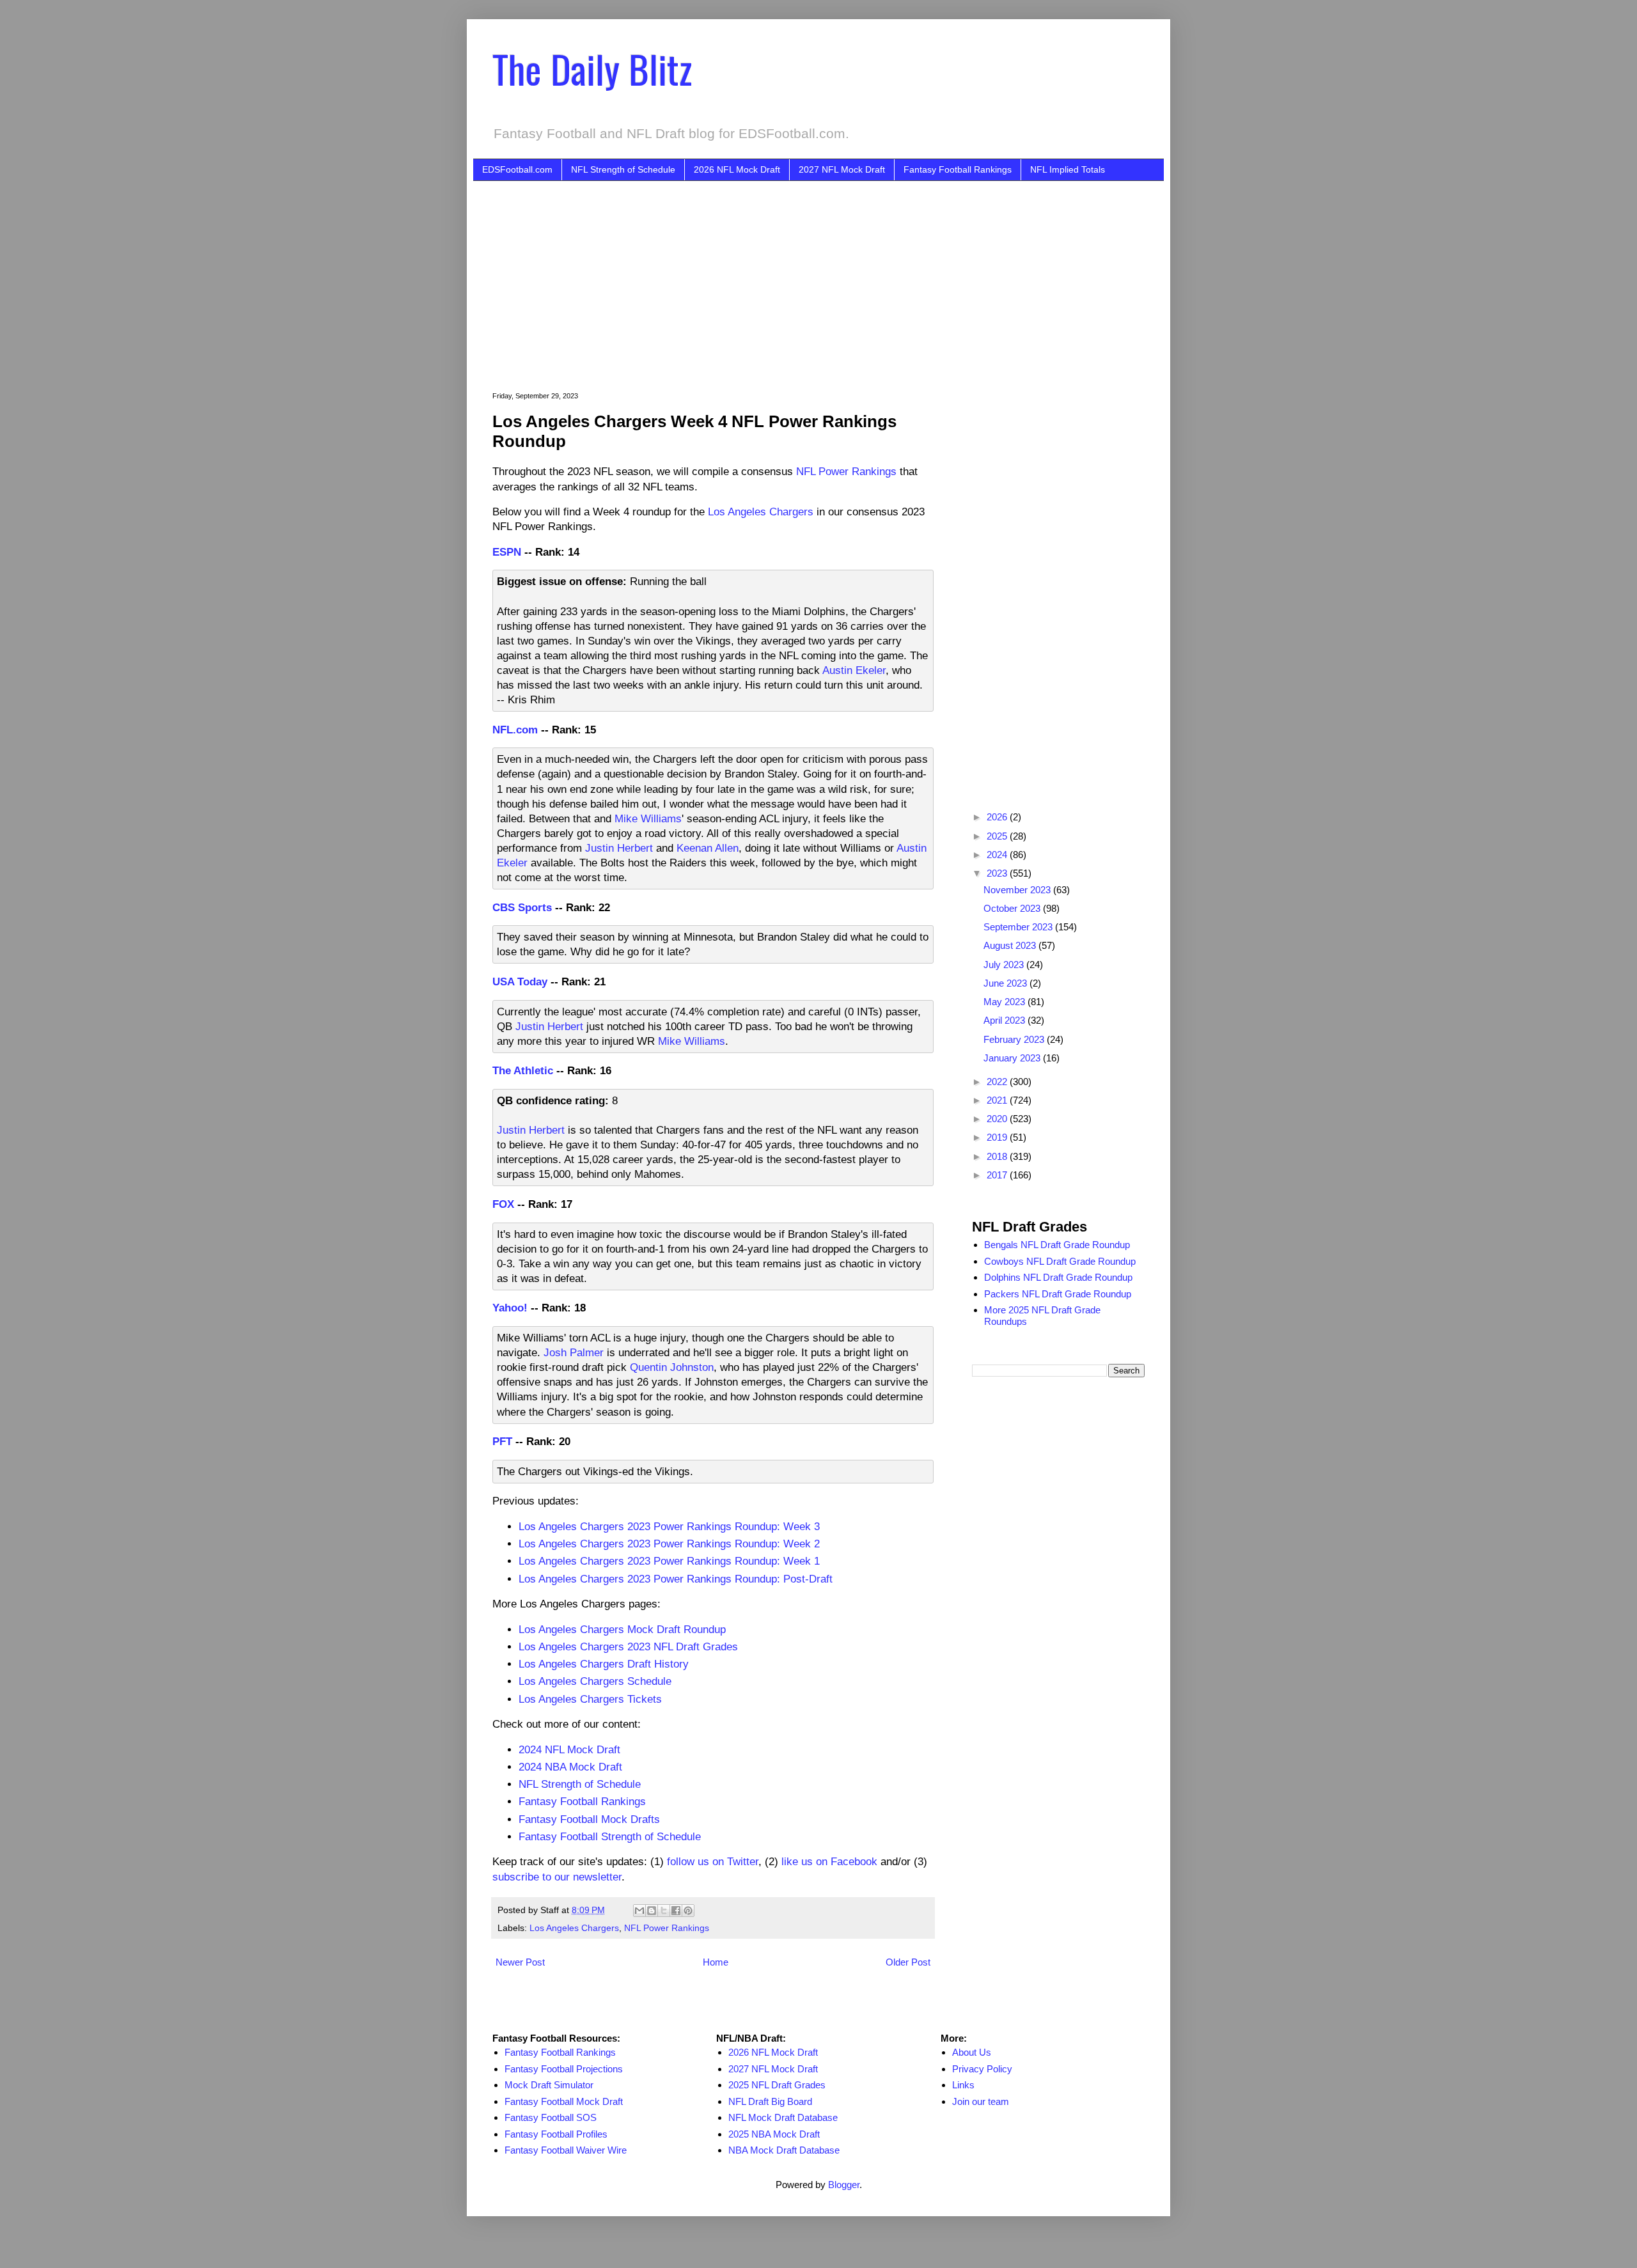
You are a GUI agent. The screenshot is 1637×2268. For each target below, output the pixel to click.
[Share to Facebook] (676, 1911)
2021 (998, 1100)
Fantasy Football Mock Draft (564, 2101)
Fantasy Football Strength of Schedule (610, 1836)
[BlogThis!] (652, 1911)
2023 (998, 873)
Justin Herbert (619, 848)
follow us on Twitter (713, 1861)
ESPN (507, 552)
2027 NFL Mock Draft (842, 169)
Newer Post (520, 1962)
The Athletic (523, 1070)
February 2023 (1015, 1039)
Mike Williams (648, 818)
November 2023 (1018, 890)
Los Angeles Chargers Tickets (590, 1699)
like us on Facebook (829, 1861)
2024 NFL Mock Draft (569, 1749)
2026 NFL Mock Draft (737, 169)
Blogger (844, 2185)
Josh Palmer (574, 1352)
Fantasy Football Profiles (556, 2134)
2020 (998, 1119)
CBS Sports (522, 907)
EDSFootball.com (517, 169)
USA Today (520, 981)
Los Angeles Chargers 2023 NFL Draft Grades (628, 1646)
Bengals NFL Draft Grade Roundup (1057, 1245)
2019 (998, 1137)
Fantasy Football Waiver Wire (566, 2150)
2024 (998, 855)
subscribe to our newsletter (557, 1877)
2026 (998, 817)
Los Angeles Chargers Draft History (604, 1664)
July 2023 (1005, 965)
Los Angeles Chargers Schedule (595, 1681)
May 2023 (1006, 1002)
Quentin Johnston (672, 1367)
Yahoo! (510, 1308)
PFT (502, 1441)
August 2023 (1011, 945)
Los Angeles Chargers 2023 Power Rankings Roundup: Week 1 (669, 1561)
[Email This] (639, 1911)
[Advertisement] (838, 277)
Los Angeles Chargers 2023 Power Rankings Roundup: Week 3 (669, 1526)
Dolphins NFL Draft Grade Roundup (1058, 1277)
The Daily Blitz (592, 68)
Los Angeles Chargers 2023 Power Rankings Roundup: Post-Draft (676, 1579)
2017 (998, 1175)
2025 (998, 836)
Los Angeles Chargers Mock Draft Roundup (622, 1629)
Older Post (908, 1962)
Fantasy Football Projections (564, 2069)
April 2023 (1006, 1020)
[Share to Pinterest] (688, 1911)
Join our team (981, 2101)
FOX (503, 1204)
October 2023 (1013, 908)
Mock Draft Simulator (549, 2085)
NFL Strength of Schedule (623, 169)
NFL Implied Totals (1068, 169)
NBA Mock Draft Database (784, 2150)
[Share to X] (664, 1911)
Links (963, 2085)
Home (716, 1962)
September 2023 (1019, 927)
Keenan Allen (708, 848)
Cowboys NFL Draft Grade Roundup (1060, 1261)
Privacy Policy (982, 2069)
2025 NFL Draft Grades (777, 2085)
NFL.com (515, 730)
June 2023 (1006, 983)
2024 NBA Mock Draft (570, 1767)
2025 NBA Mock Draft (774, 2134)
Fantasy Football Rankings (958, 169)
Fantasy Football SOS (551, 2117)
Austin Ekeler (854, 670)
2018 (998, 1156)
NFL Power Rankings (846, 471)
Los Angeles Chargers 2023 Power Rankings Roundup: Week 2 (669, 1544)
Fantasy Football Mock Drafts (589, 1819)
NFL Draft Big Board (770, 2101)
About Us (972, 2052)
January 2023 (1013, 1058)
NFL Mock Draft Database (783, 2117)
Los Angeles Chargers (761, 512)
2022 (998, 1082)
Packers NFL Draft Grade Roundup (1058, 1294)
